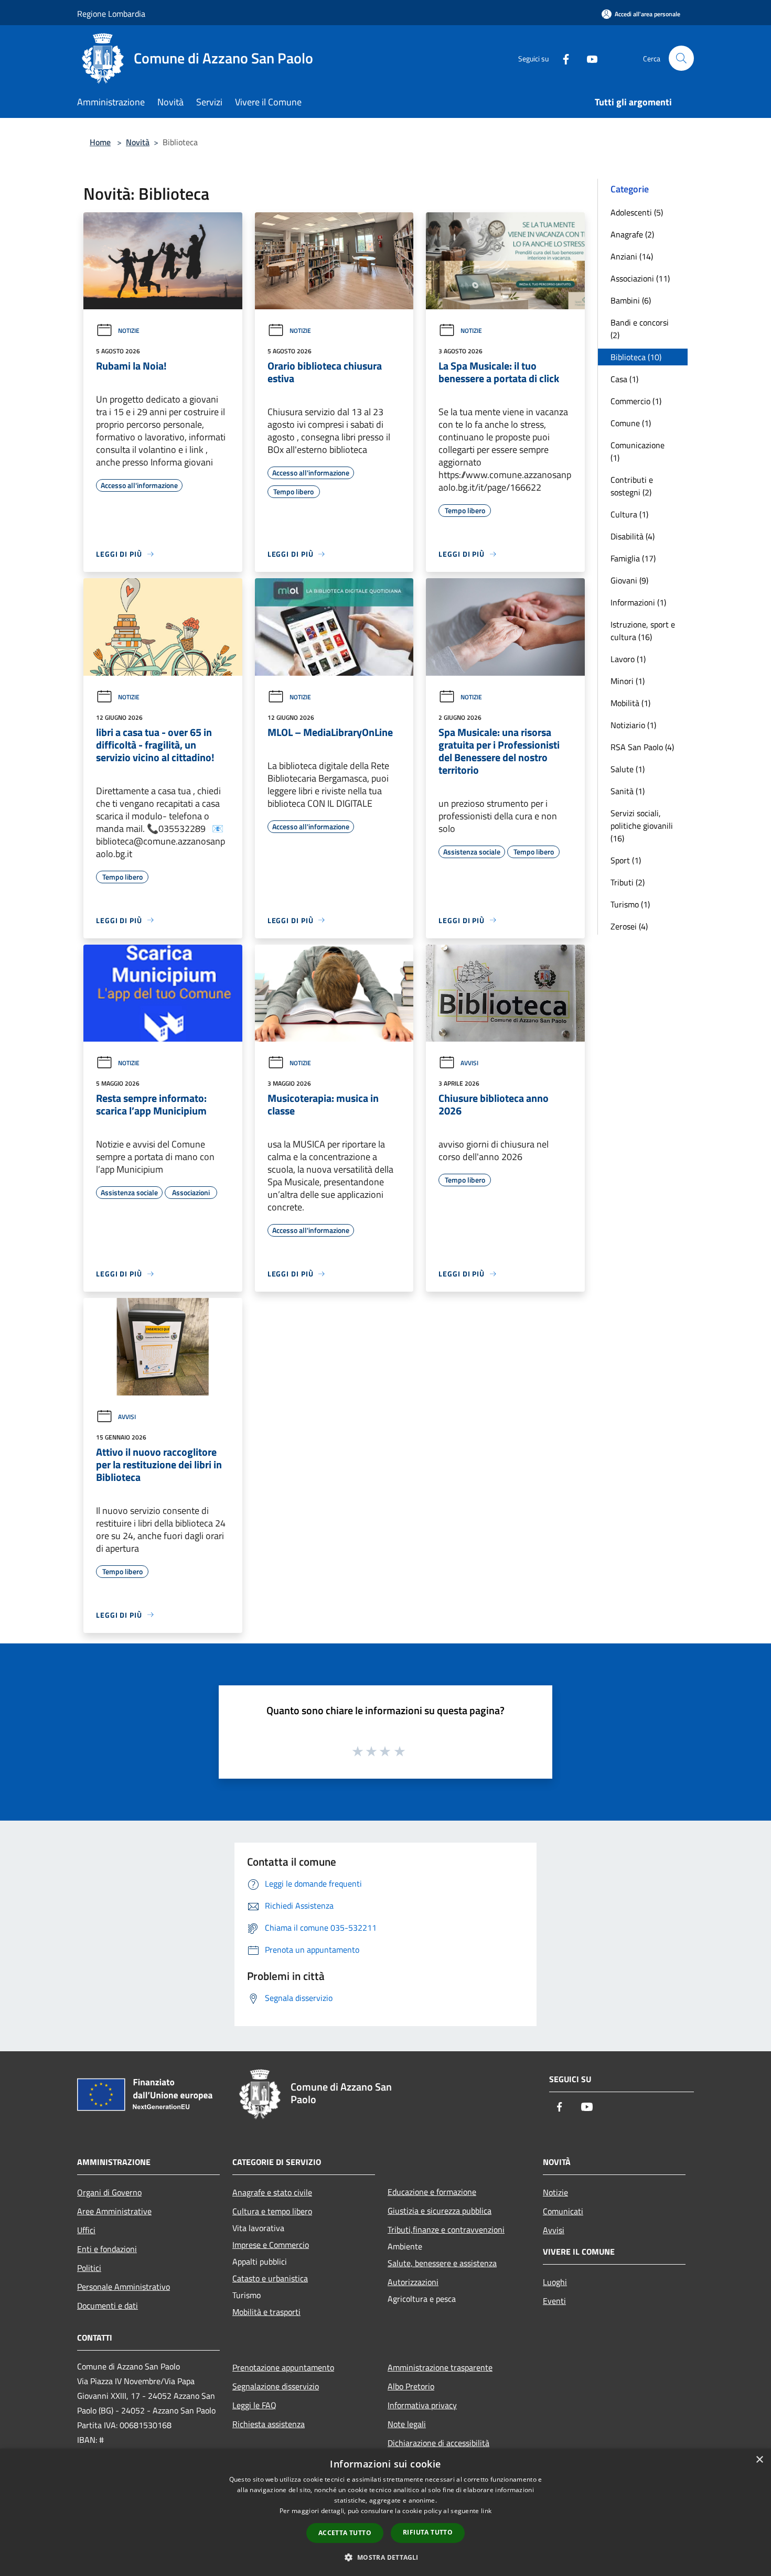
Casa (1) (624, 379)
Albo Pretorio (411, 2386)
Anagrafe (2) (632, 234)
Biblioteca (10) (636, 357)
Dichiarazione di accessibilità (438, 2443)
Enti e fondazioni (107, 2249)
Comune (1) (631, 423)
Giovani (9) (629, 580)
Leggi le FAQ (254, 2405)
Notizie (129, 331)
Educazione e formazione (432, 2192)
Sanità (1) (628, 791)
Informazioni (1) (638, 602)
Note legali (407, 2424)
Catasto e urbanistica (270, 2278)
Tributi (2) (628, 882)
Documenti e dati (108, 2306)
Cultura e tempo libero (272, 2211)
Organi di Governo (109, 2192)
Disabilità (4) (633, 536)
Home (100, 142)
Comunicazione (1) (638, 451)
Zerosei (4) (629, 926)
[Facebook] (562, 58)
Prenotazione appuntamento (283, 2367)
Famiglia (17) (633, 558)
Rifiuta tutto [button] (428, 2532)
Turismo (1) (630, 904)
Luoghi (555, 2282)
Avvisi (469, 1063)
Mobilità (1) (630, 703)
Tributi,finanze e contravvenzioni (446, 2229)
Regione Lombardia (111, 14)
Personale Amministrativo (124, 2287)
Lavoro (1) (628, 659)
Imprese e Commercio (271, 2245)
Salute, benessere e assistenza (442, 2263)
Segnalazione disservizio (276, 2386)
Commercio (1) (636, 401)
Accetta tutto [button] (345, 2533)
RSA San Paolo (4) (642, 747)
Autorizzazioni (413, 2282)
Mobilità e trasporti (266, 2312)
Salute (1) (628, 769)
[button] (385, 2557)
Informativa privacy (422, 2405)
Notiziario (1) (633, 725)
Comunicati (563, 2211)
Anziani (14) (632, 256)
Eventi (554, 2301)
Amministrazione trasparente (440, 2367)
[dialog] (385, 2512)
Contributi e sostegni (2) (632, 486)
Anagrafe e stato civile (272, 2192)
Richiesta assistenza (269, 2424)
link (486, 2511)
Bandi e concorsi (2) (640, 329)
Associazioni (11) (640, 278)
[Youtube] (588, 58)
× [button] (759, 2460)
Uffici (86, 2230)
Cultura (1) (629, 514)
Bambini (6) (631, 300)
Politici (89, 2268)
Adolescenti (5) (637, 212)
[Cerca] (681, 58)
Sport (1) (626, 860)
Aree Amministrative (114, 2211)
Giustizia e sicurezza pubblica (440, 2211)
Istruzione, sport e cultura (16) (643, 631)
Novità (138, 142)
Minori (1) (628, 681)
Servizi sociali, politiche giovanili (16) (642, 826)
